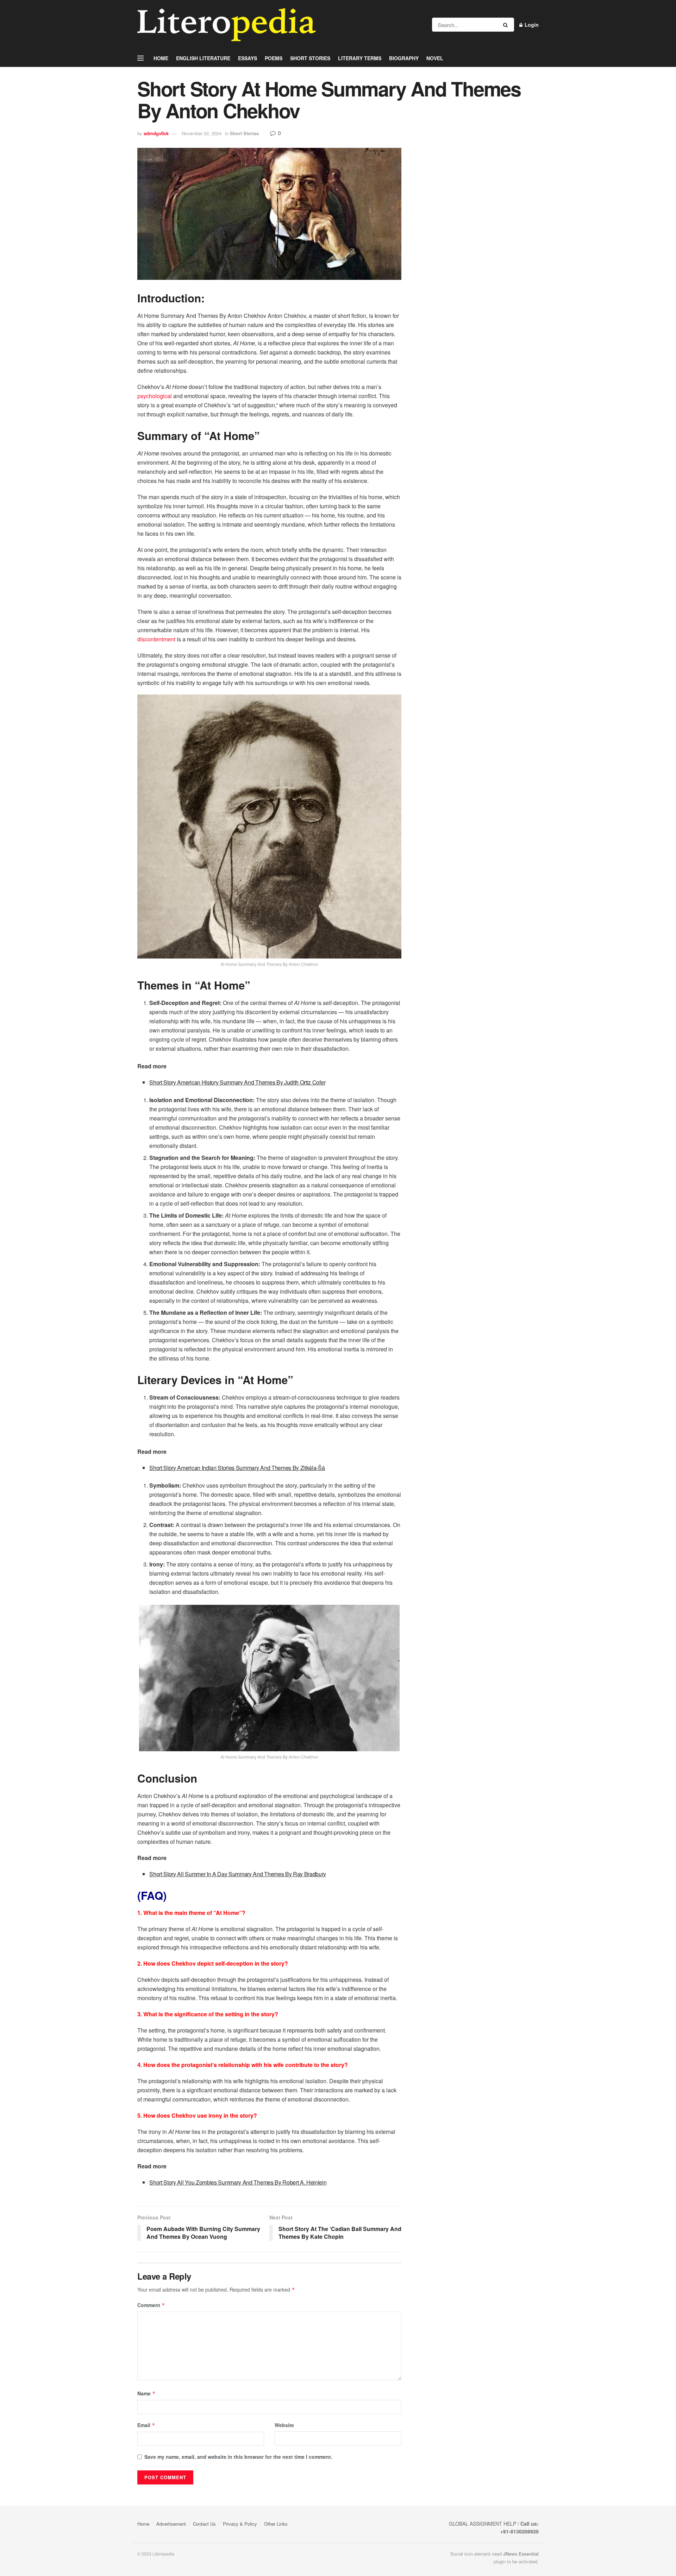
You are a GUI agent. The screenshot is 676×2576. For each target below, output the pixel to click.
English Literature (203, 58)
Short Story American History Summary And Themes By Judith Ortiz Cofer (237, 1082)
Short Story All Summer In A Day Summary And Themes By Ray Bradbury (238, 1874)
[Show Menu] (140, 58)
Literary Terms (360, 58)
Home (161, 58)
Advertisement (171, 2524)
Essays (248, 58)
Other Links (276, 2524)
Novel (435, 58)
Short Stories (310, 58)
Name (146, 2393)
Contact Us (204, 2524)
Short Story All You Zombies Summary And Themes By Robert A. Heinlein (238, 2182)
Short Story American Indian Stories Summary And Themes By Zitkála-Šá (237, 1468)
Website (284, 2425)
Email (146, 2425)
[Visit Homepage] (227, 25)
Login (531, 25)
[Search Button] (507, 25)
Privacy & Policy (240, 2524)
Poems (274, 58)
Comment (151, 2305)
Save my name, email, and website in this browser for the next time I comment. (238, 2457)
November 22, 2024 (202, 133)
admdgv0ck (156, 133)
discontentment (156, 639)
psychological (155, 396)
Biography (404, 58)
